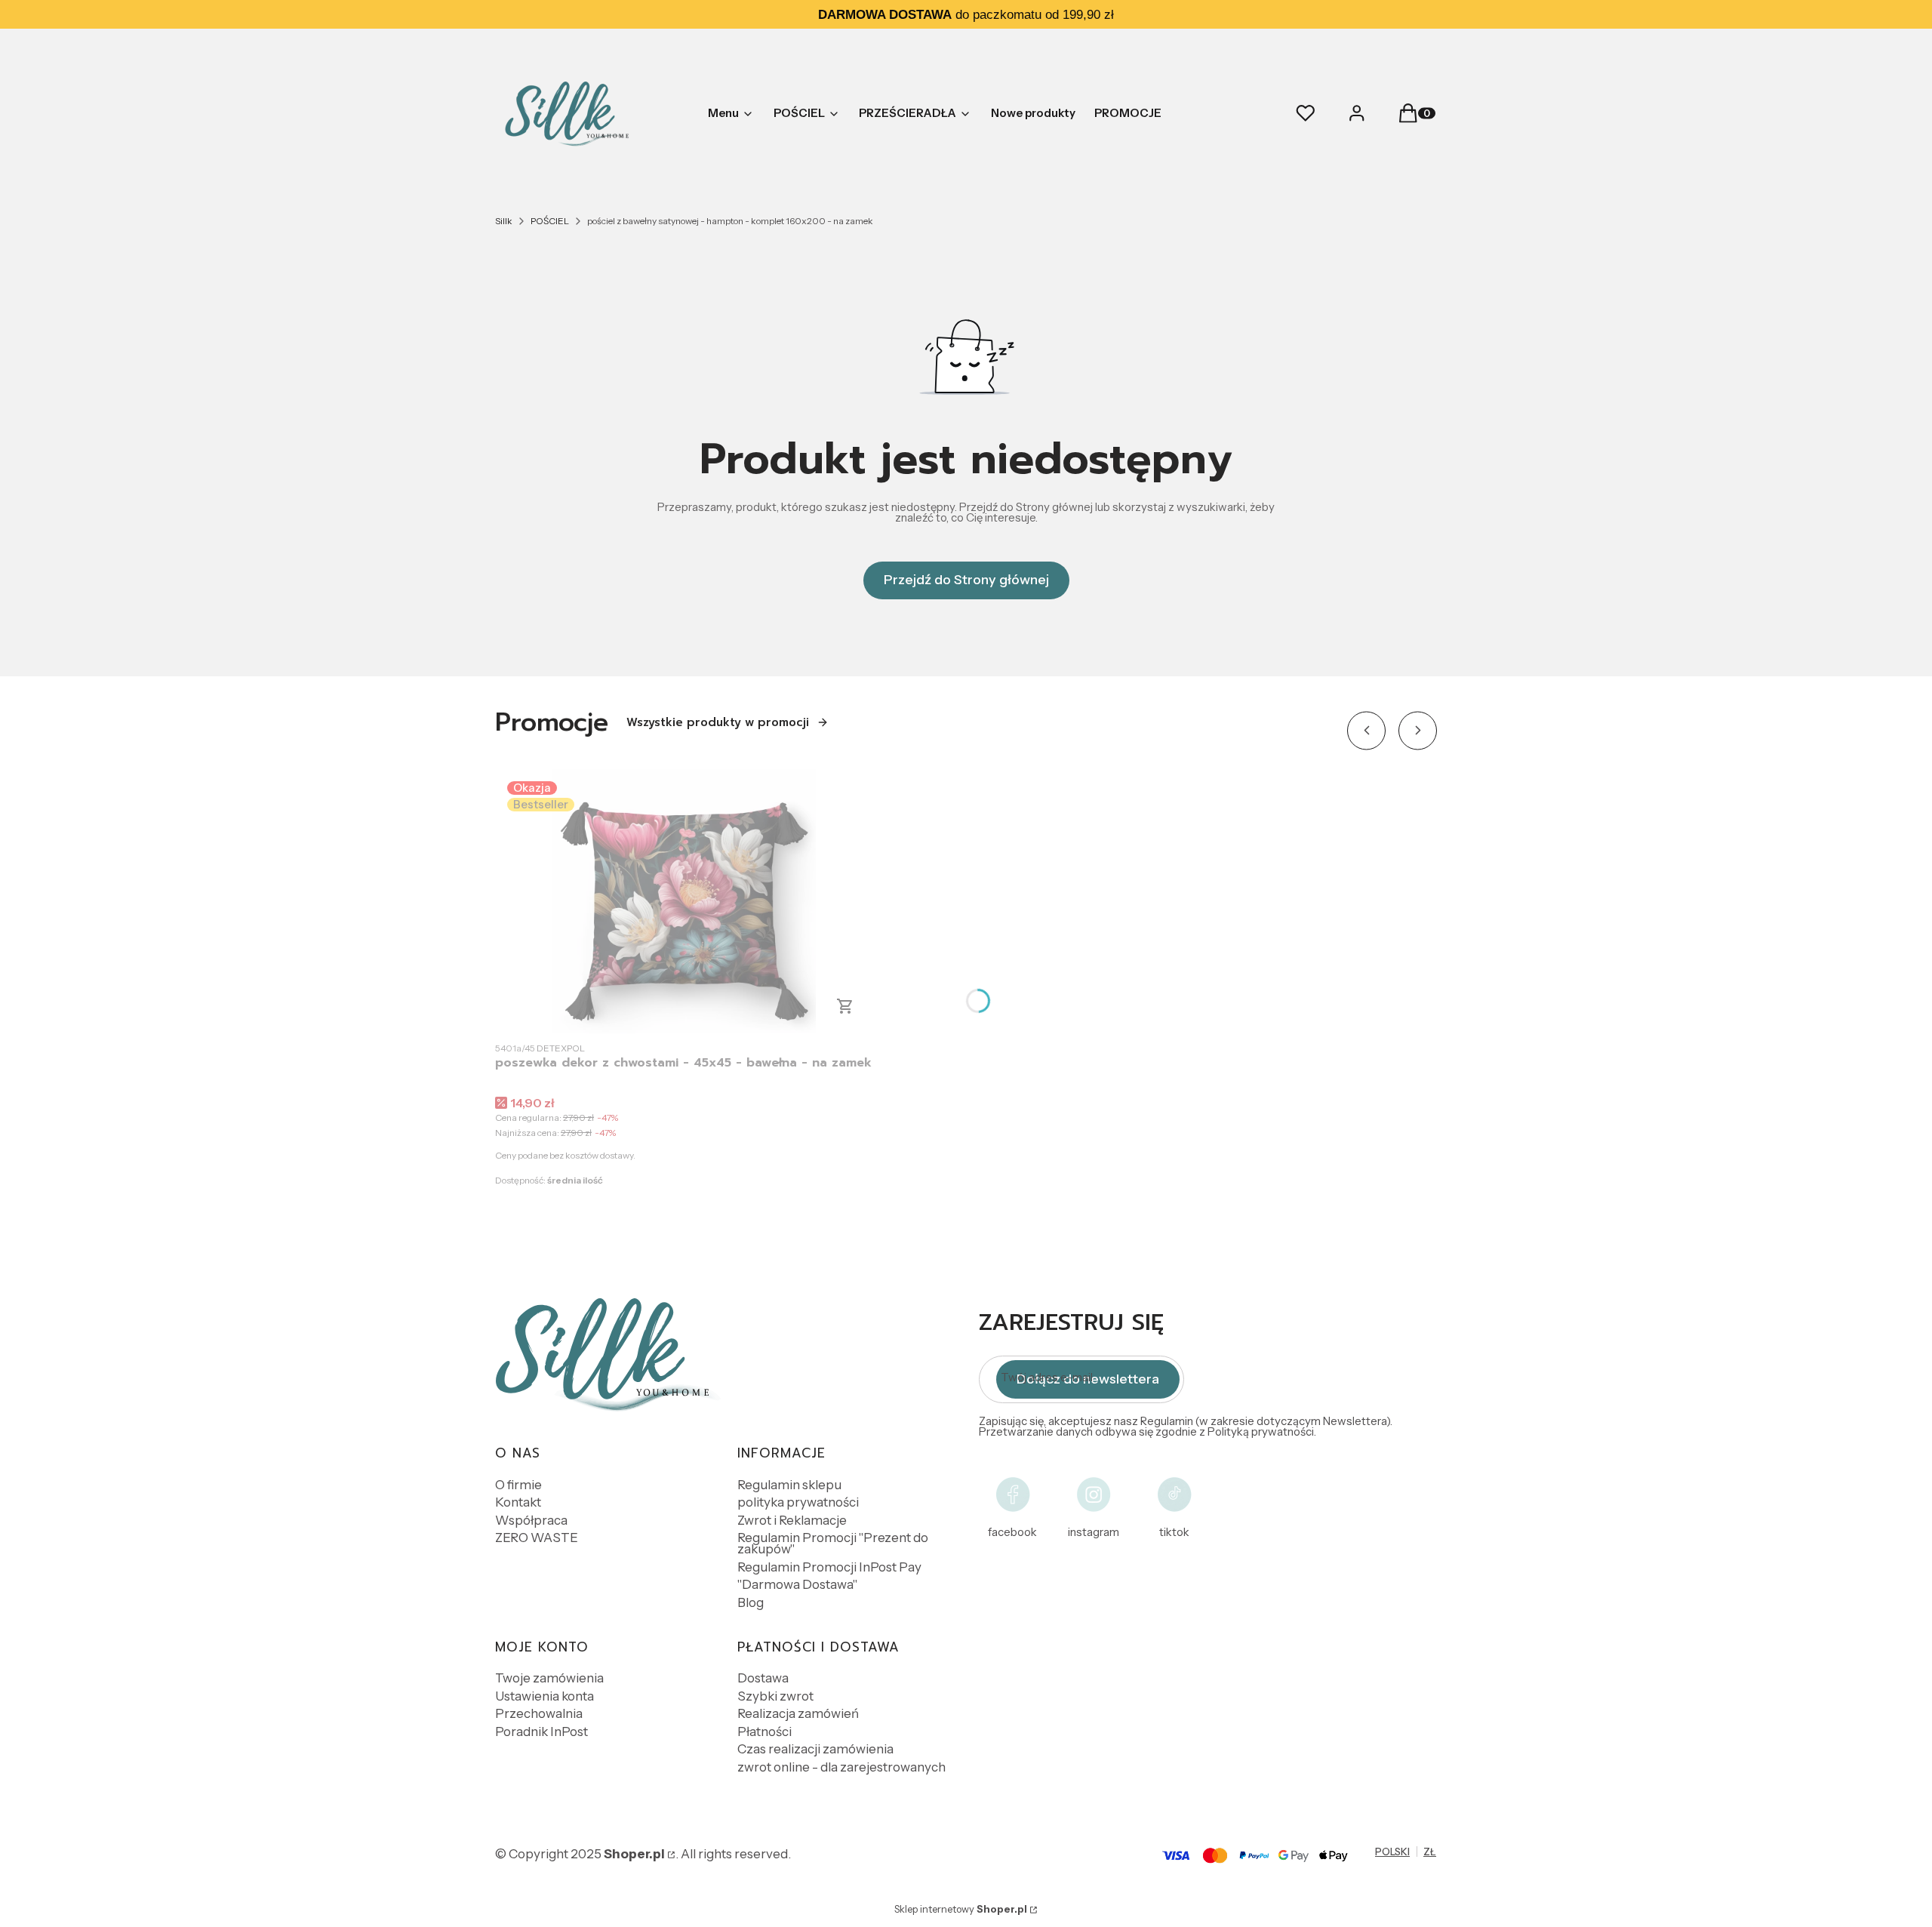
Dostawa (763, 1678)
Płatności (764, 1732)
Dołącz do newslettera (1088, 1379)
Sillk (504, 221)
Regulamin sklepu (789, 1485)
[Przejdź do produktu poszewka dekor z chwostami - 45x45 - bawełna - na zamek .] (684, 901)
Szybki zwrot (775, 1696)
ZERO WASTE (537, 1538)
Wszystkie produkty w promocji (718, 722)
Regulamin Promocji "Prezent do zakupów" (833, 1543)
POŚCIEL (550, 221)
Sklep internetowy (961, 1909)
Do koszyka (845, 1006)
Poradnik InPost (541, 1732)
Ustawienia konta (545, 1696)
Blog (751, 1602)
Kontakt (518, 1502)
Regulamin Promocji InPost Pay (829, 1567)
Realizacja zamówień (798, 1713)
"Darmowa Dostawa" (797, 1584)
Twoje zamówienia (549, 1678)
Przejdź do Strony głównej (966, 580)
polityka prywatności (798, 1502)
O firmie (518, 1485)
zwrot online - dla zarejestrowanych (841, 1767)
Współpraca (531, 1520)
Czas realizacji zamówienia (815, 1749)
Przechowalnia (539, 1713)
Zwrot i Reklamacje (792, 1520)
